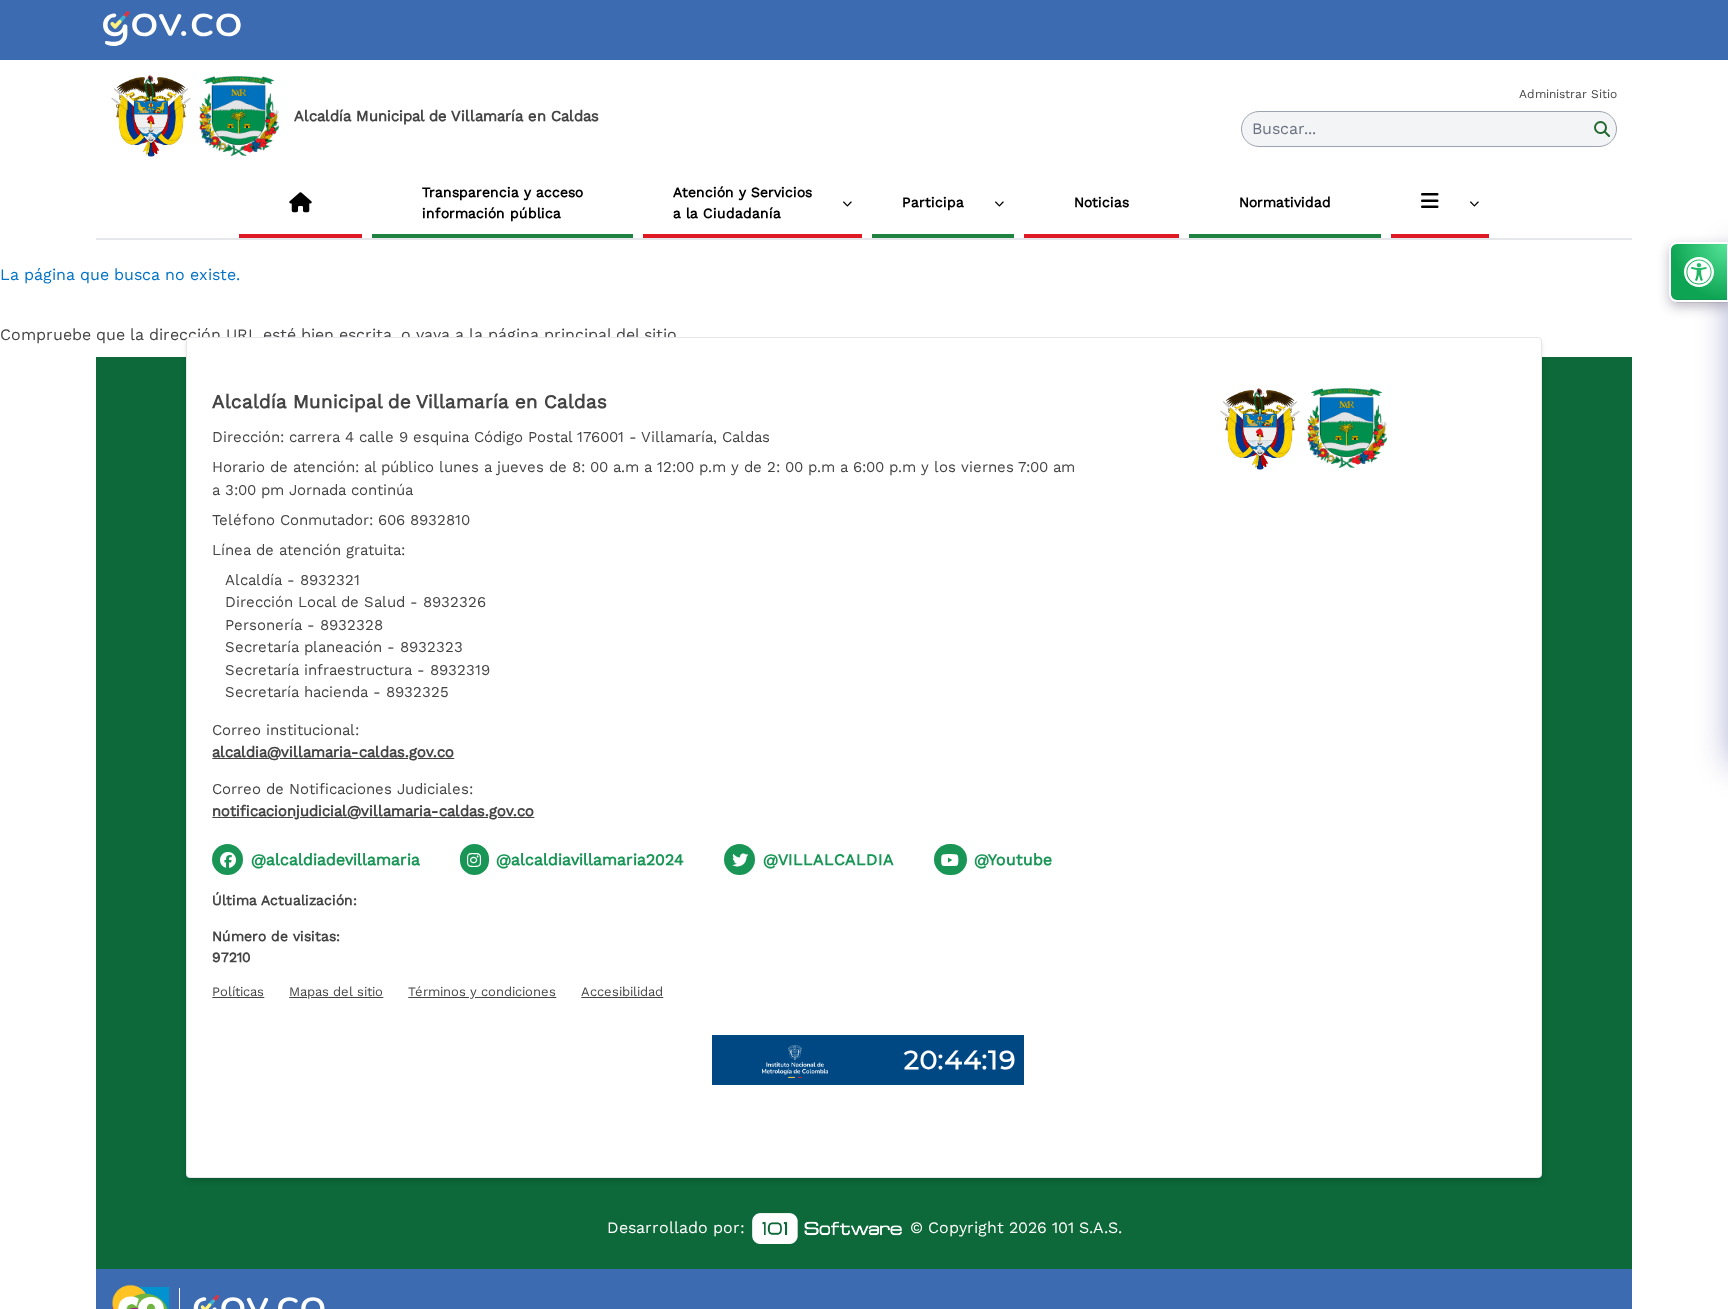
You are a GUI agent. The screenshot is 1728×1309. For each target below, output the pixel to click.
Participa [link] (933, 202)
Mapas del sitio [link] (336, 991)
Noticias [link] (1101, 202)
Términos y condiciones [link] (482, 991)
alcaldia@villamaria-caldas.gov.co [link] (333, 752)
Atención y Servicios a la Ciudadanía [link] (742, 202)
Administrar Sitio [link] (1568, 94)
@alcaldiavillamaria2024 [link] (590, 859)
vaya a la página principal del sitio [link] (546, 334)
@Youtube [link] (1013, 859)
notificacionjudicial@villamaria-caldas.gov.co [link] (373, 811)
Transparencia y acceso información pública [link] (502, 202)
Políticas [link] (238, 991)
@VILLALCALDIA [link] (828, 859)
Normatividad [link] (1285, 202)
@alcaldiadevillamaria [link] (335, 859)
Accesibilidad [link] (622, 991)
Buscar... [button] (1284, 128)
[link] (196, 30)
